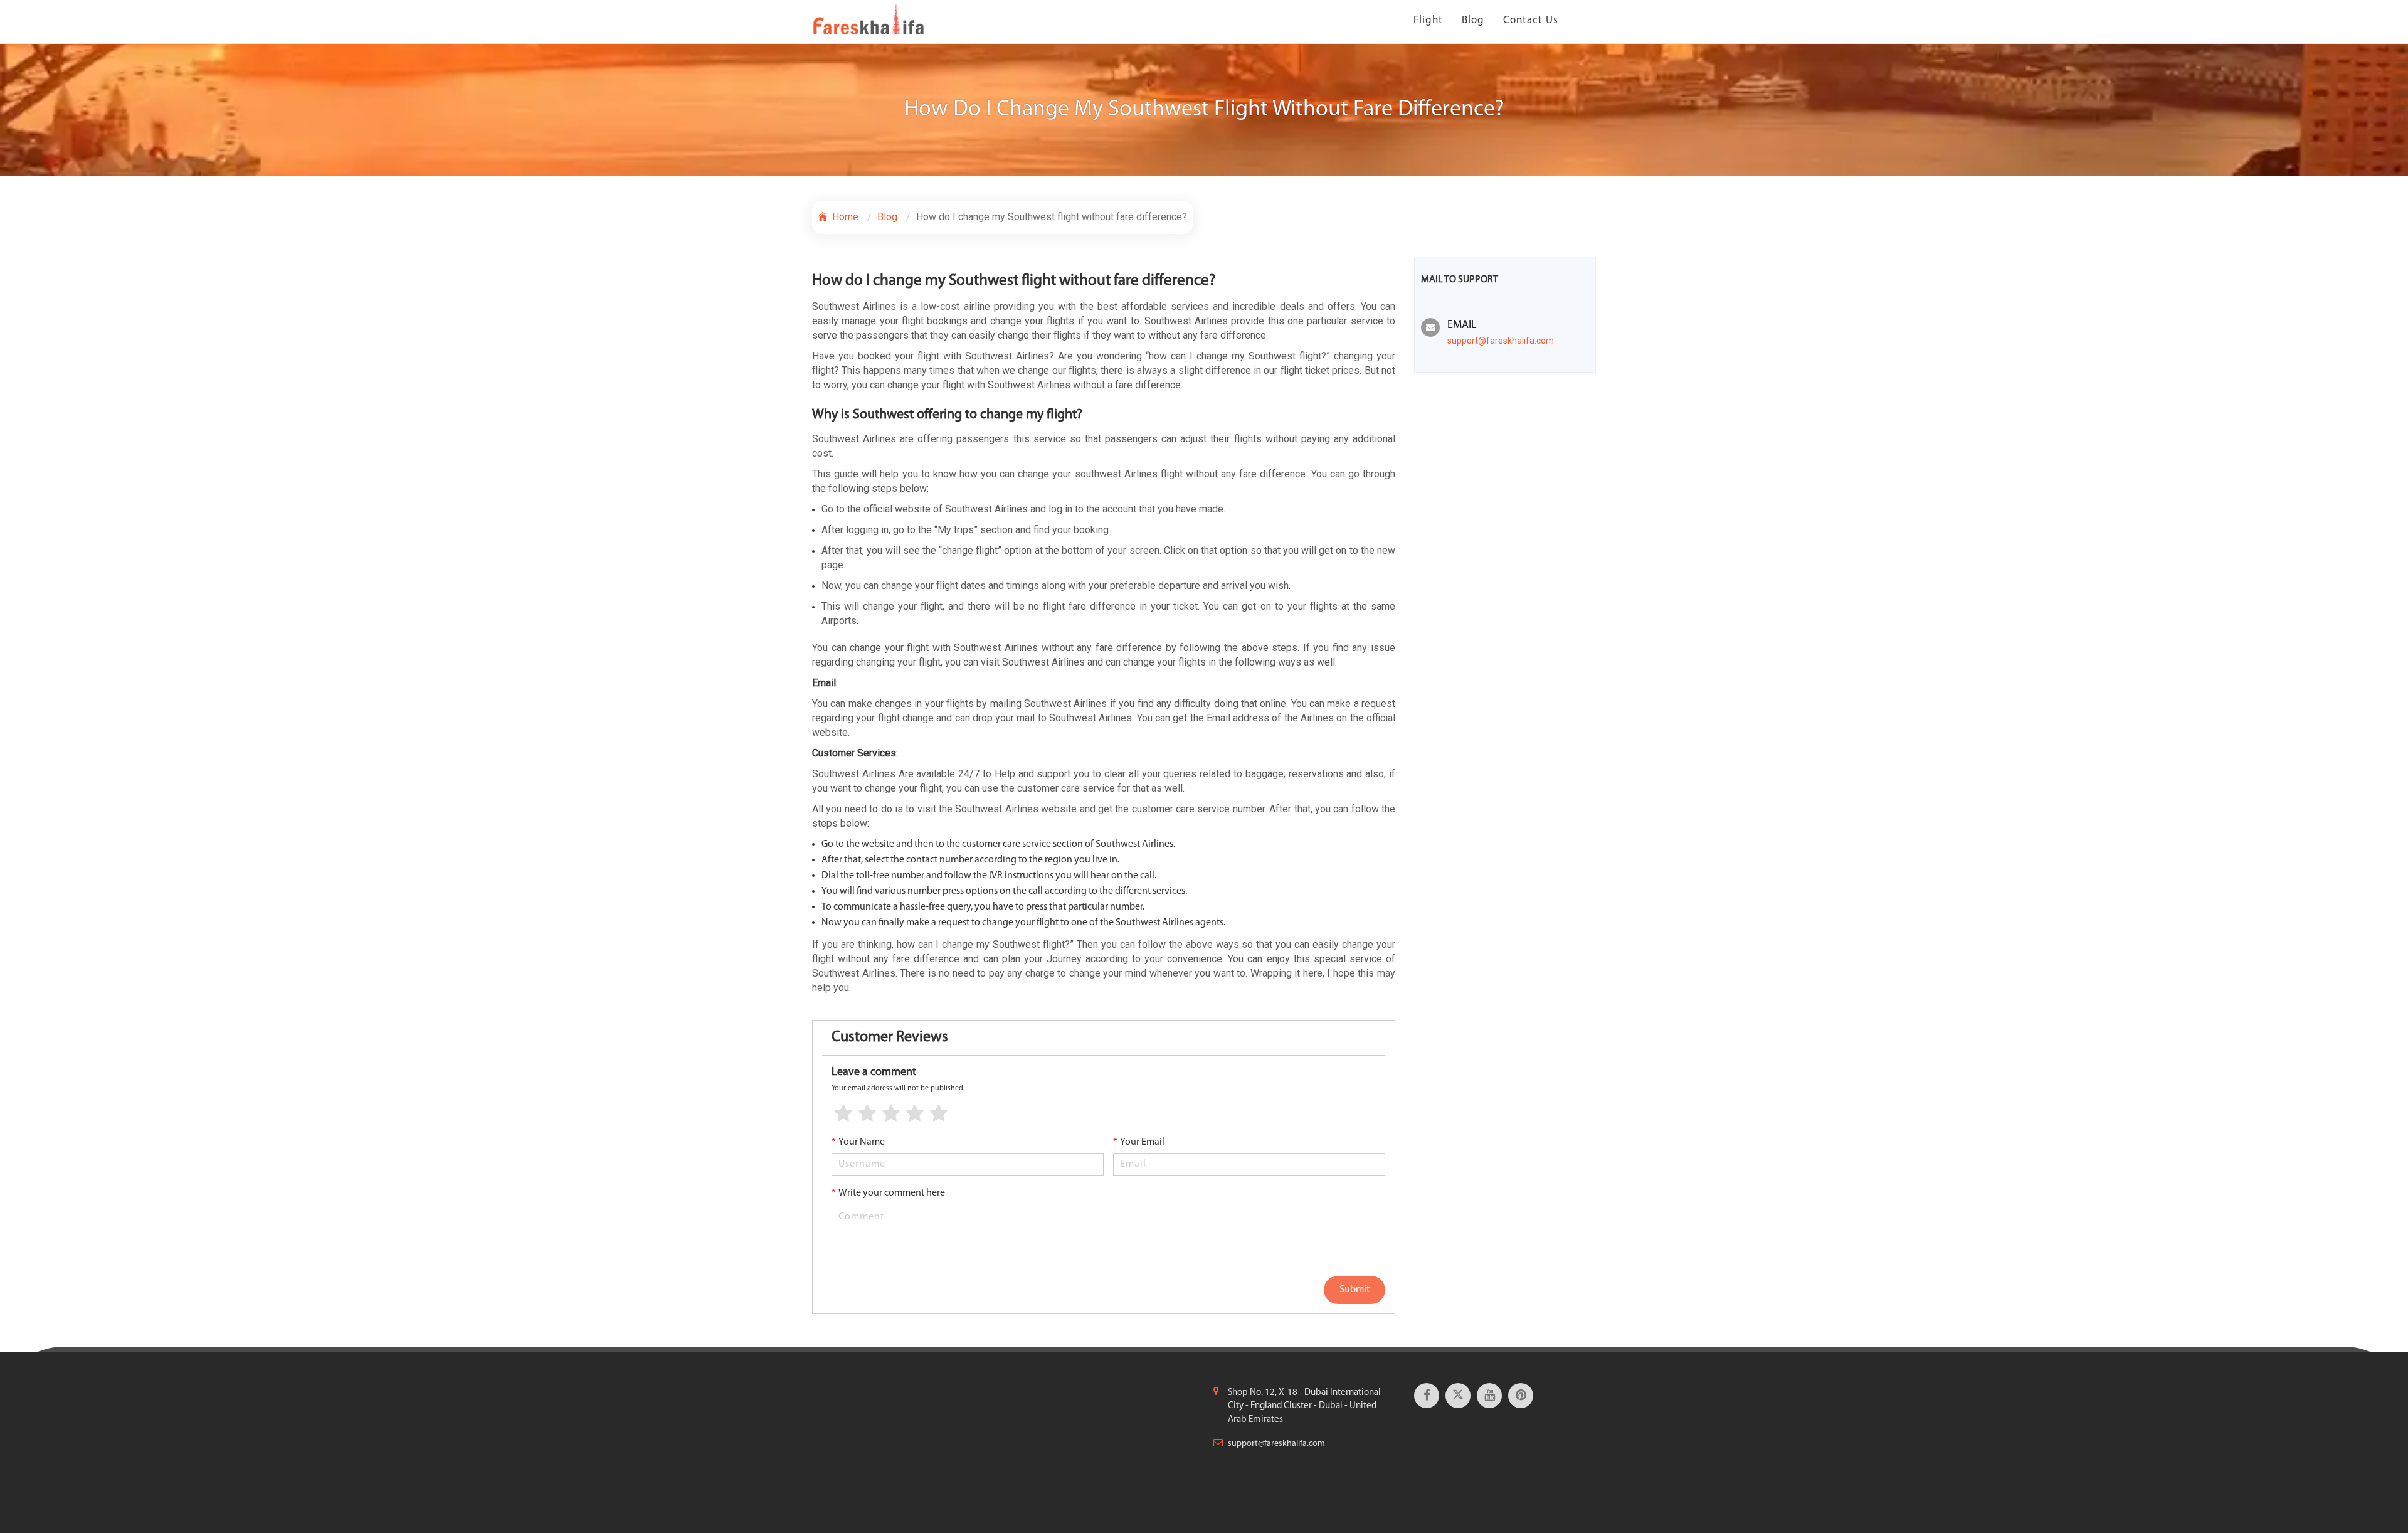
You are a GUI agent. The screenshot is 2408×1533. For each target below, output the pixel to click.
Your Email (1139, 1142)
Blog (1473, 20)
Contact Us (1531, 20)
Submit (1354, 1290)
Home (844, 217)
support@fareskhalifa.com (1501, 341)
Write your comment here (888, 1193)
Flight (1428, 20)
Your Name (858, 1142)
